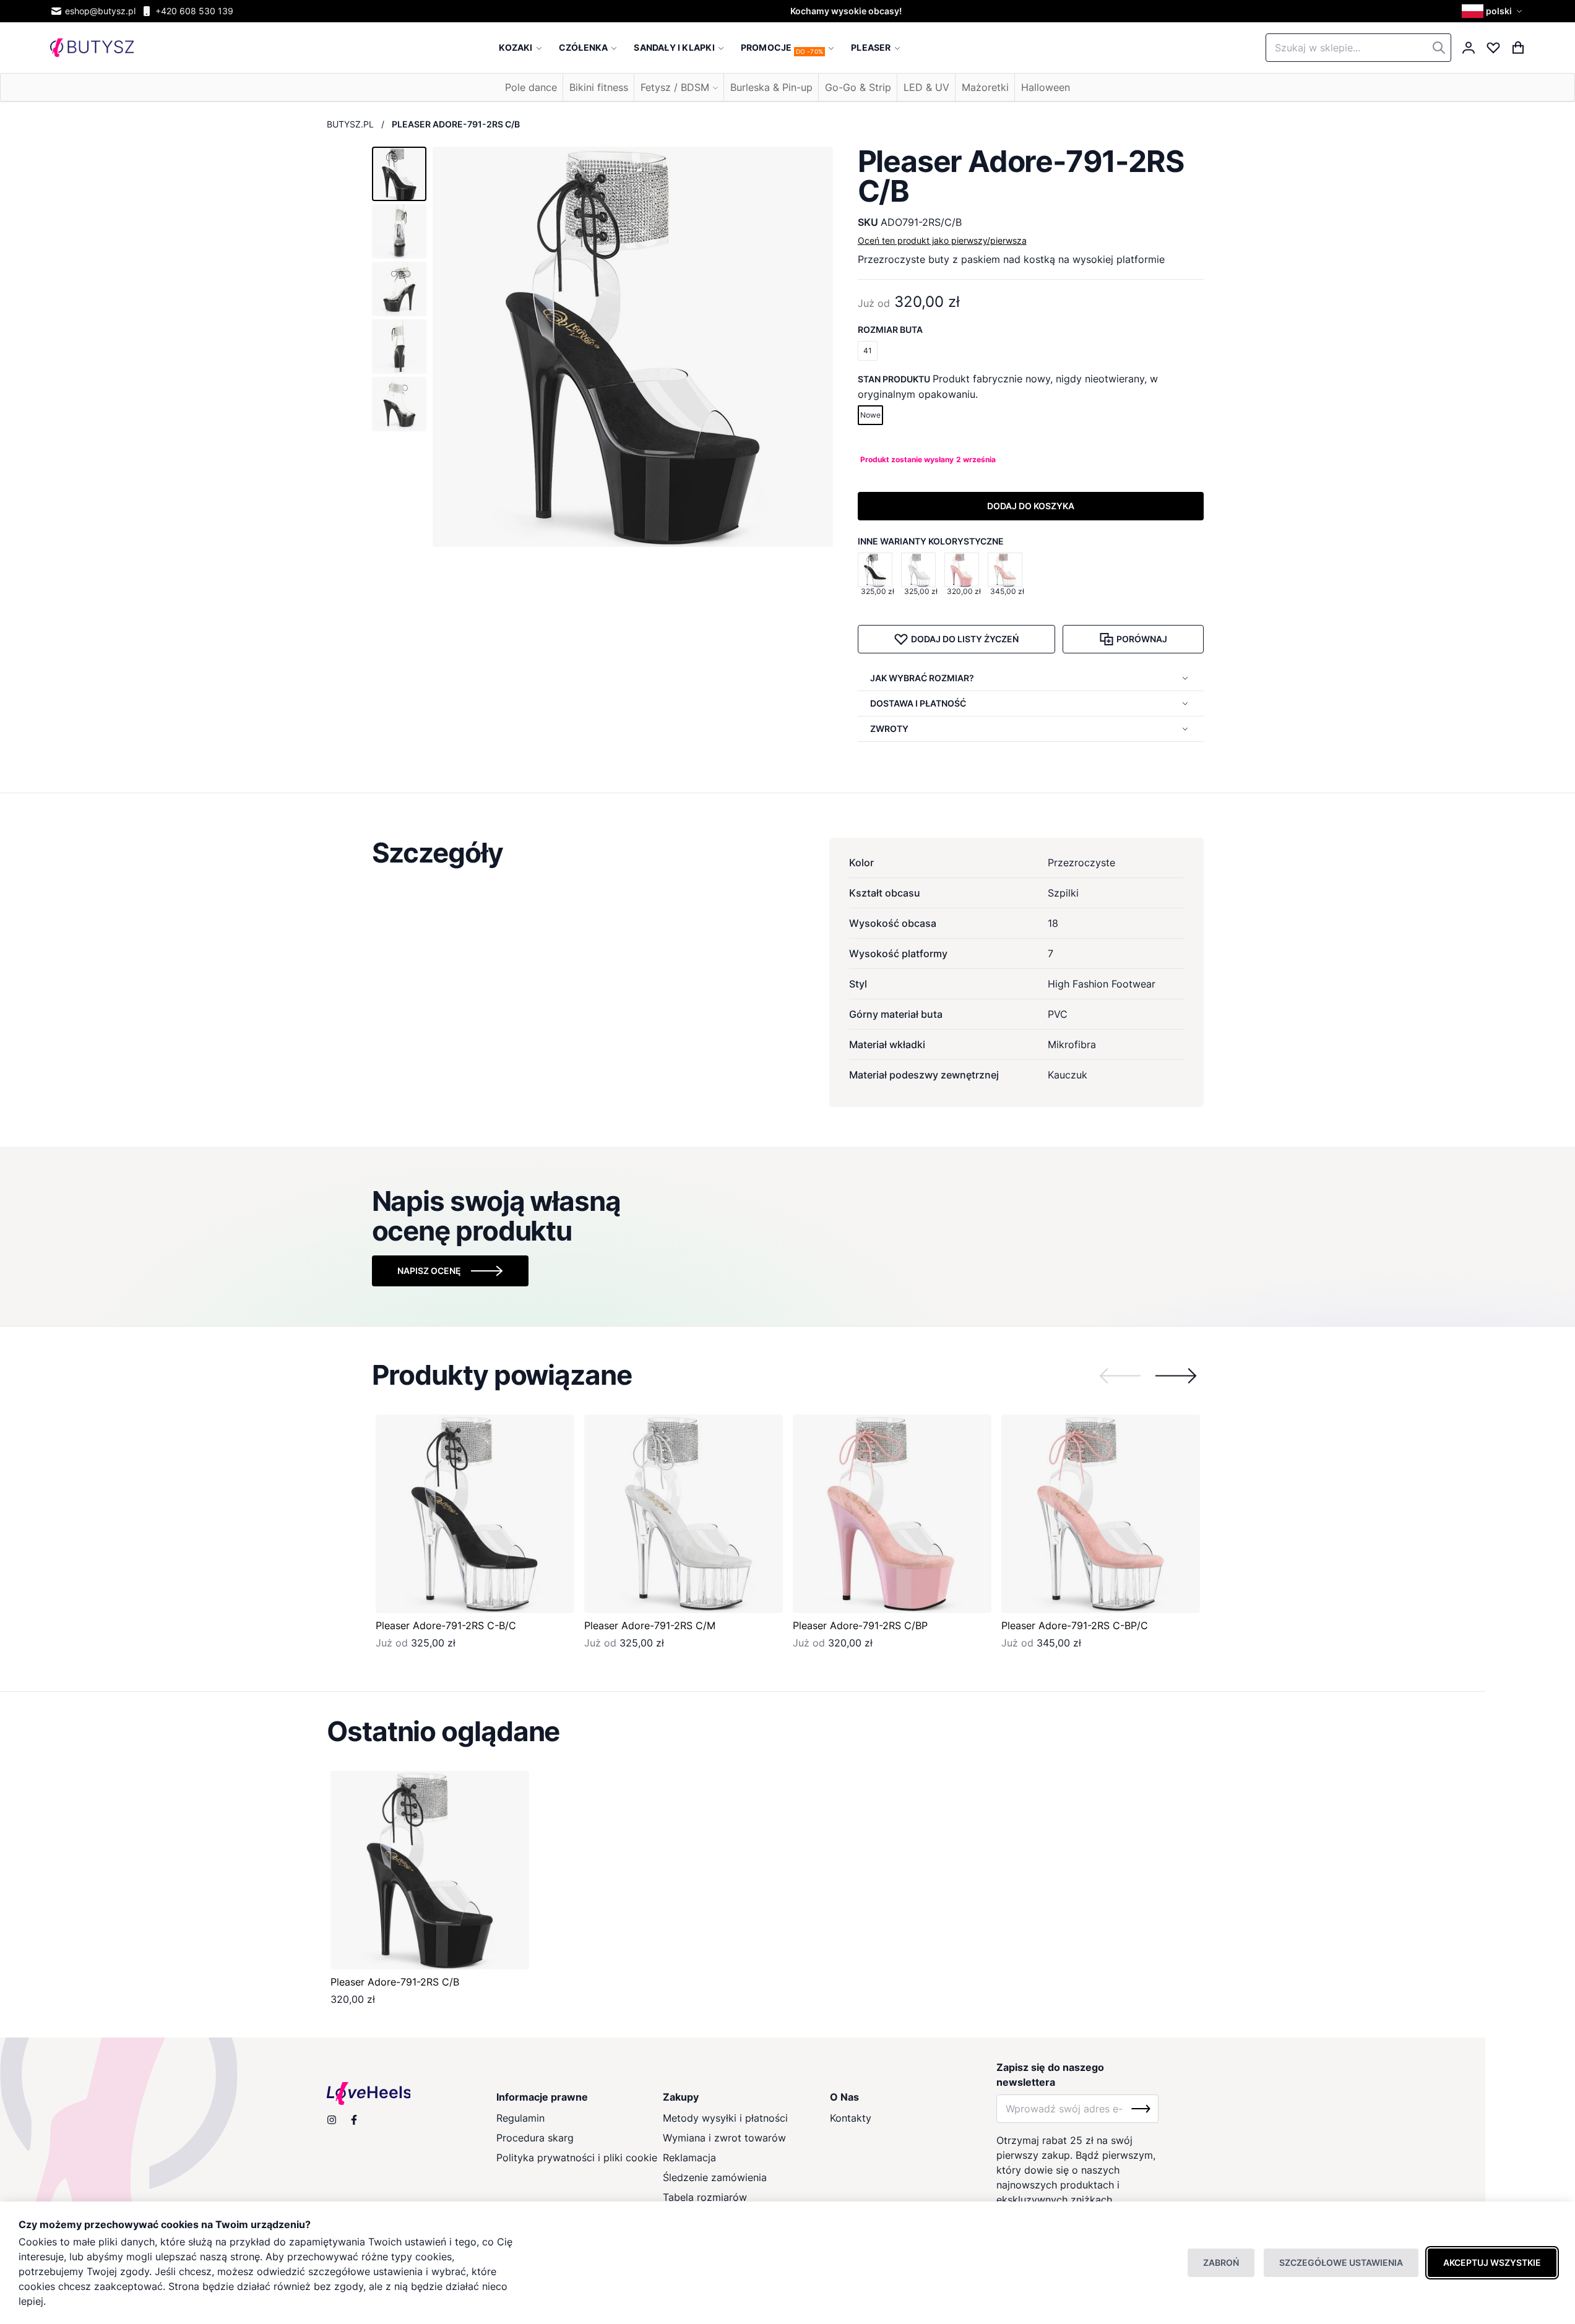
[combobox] (1358, 48)
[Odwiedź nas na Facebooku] (354, 2120)
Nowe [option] (870, 415)
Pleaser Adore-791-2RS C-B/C (446, 1625)
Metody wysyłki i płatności (725, 2118)
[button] (1494, 11)
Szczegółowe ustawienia (1341, 2262)
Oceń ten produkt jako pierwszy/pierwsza (942, 240)
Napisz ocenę (429, 1271)
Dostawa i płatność (918, 703)
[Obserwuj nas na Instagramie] (332, 2120)
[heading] (788, 853)
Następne (1176, 1375)
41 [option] (868, 351)
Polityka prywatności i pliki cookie (577, 2158)
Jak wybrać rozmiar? (922, 678)
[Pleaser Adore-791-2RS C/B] (430, 1870)
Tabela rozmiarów (705, 2197)
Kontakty (851, 2118)
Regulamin (520, 2118)
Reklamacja (689, 2158)
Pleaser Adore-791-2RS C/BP (860, 1625)
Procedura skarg (535, 2138)
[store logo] (92, 48)
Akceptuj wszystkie (1492, 2262)
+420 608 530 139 (194, 11)
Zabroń (1221, 2262)
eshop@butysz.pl (100, 11)
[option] (875, 570)
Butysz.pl (350, 124)
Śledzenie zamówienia (715, 2177)
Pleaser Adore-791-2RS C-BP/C (1075, 1625)
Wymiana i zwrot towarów (724, 2138)
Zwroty (889, 729)
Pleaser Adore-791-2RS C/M (650, 1625)
